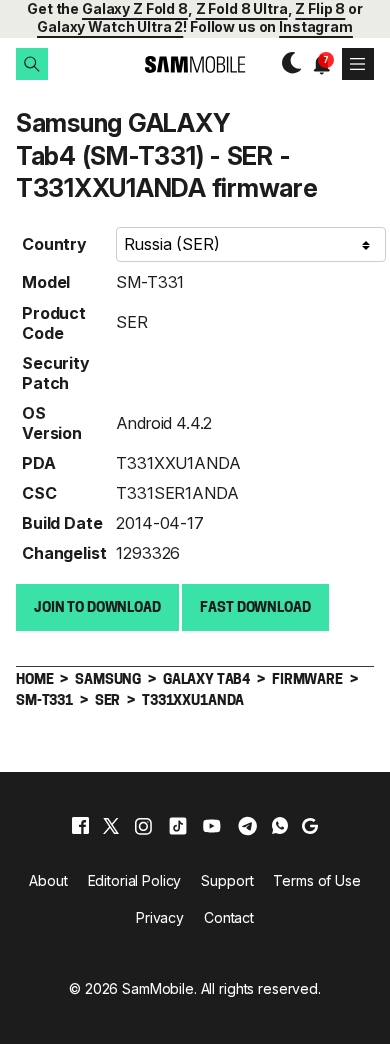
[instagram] (143, 826)
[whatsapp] (280, 826)
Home (34, 680)
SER (132, 322)
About (48, 880)
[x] (111, 826)
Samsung (108, 680)
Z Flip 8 (320, 8)
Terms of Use (316, 880)
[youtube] (212, 826)
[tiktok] (178, 826)
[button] (32, 64)
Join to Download (97, 608)
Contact (229, 917)
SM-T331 (150, 282)
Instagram (316, 26)
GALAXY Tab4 (206, 680)
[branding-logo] (195, 64)
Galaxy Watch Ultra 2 (110, 26)
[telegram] (247, 826)
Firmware (307, 680)
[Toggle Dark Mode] (286, 64)
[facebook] (80, 826)
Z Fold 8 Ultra (242, 8)
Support (227, 880)
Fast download (255, 608)
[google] (310, 826)
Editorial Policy (135, 880)
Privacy (160, 917)
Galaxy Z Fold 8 (135, 8)
